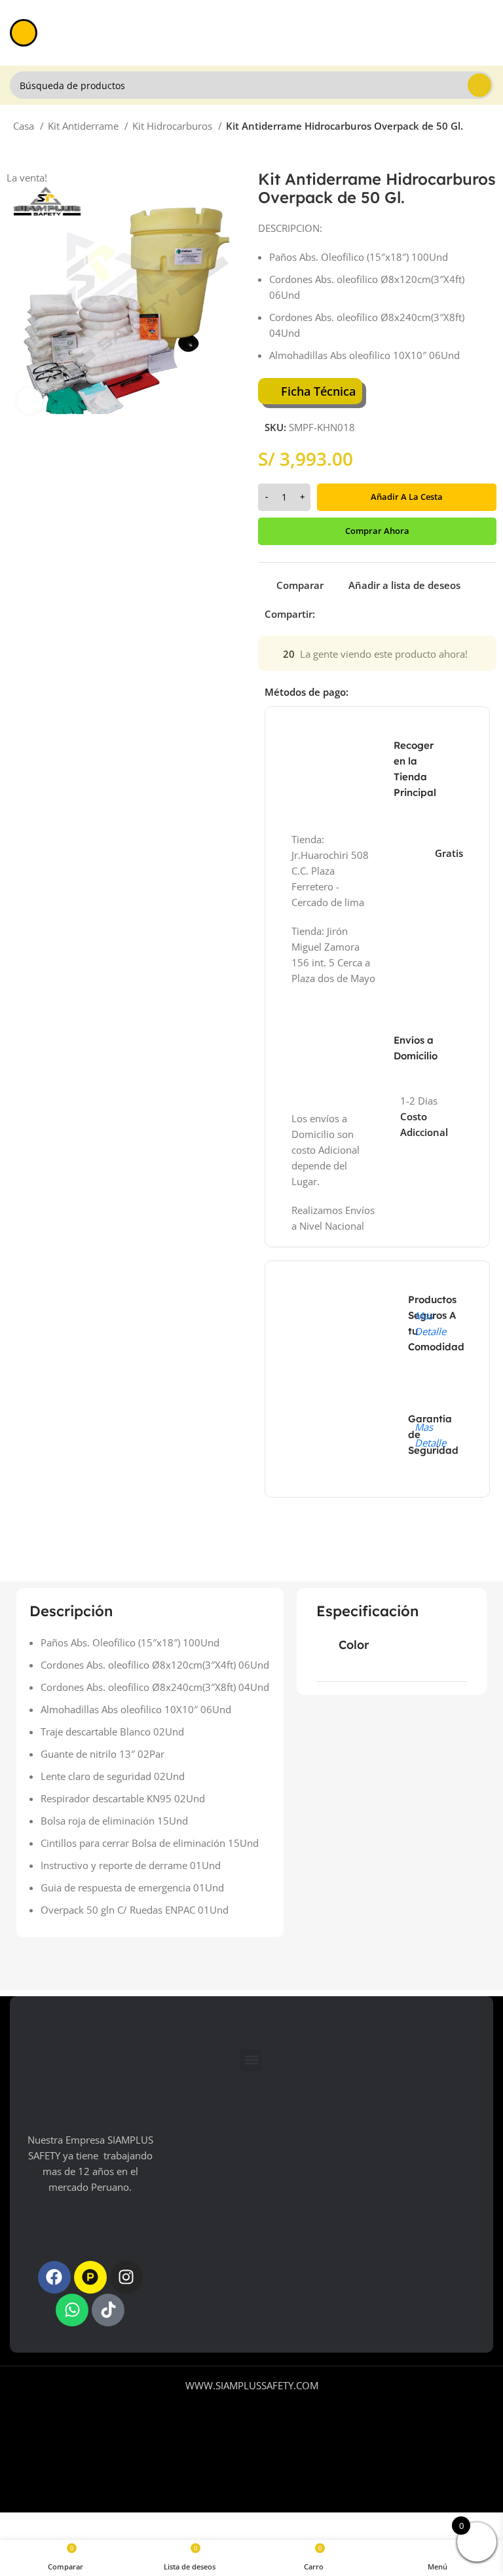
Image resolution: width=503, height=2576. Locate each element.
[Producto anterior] (20, 150)
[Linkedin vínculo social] (371, 614)
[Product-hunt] (90, 2277)
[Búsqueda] (479, 85)
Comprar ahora (377, 531)
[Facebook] (54, 2277)
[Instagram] (126, 2277)
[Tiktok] (108, 2310)
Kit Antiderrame (84, 126)
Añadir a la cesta (407, 497)
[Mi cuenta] (488, 33)
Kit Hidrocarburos (174, 126)
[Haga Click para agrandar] (29, 401)
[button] (251, 2060)
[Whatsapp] (72, 2310)
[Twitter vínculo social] (341, 614)
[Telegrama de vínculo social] (386, 614)
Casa (25, 126)
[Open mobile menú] (24, 33)
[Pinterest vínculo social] (356, 614)
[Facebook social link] (326, 614)
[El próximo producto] (46, 150)
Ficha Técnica (318, 391)
